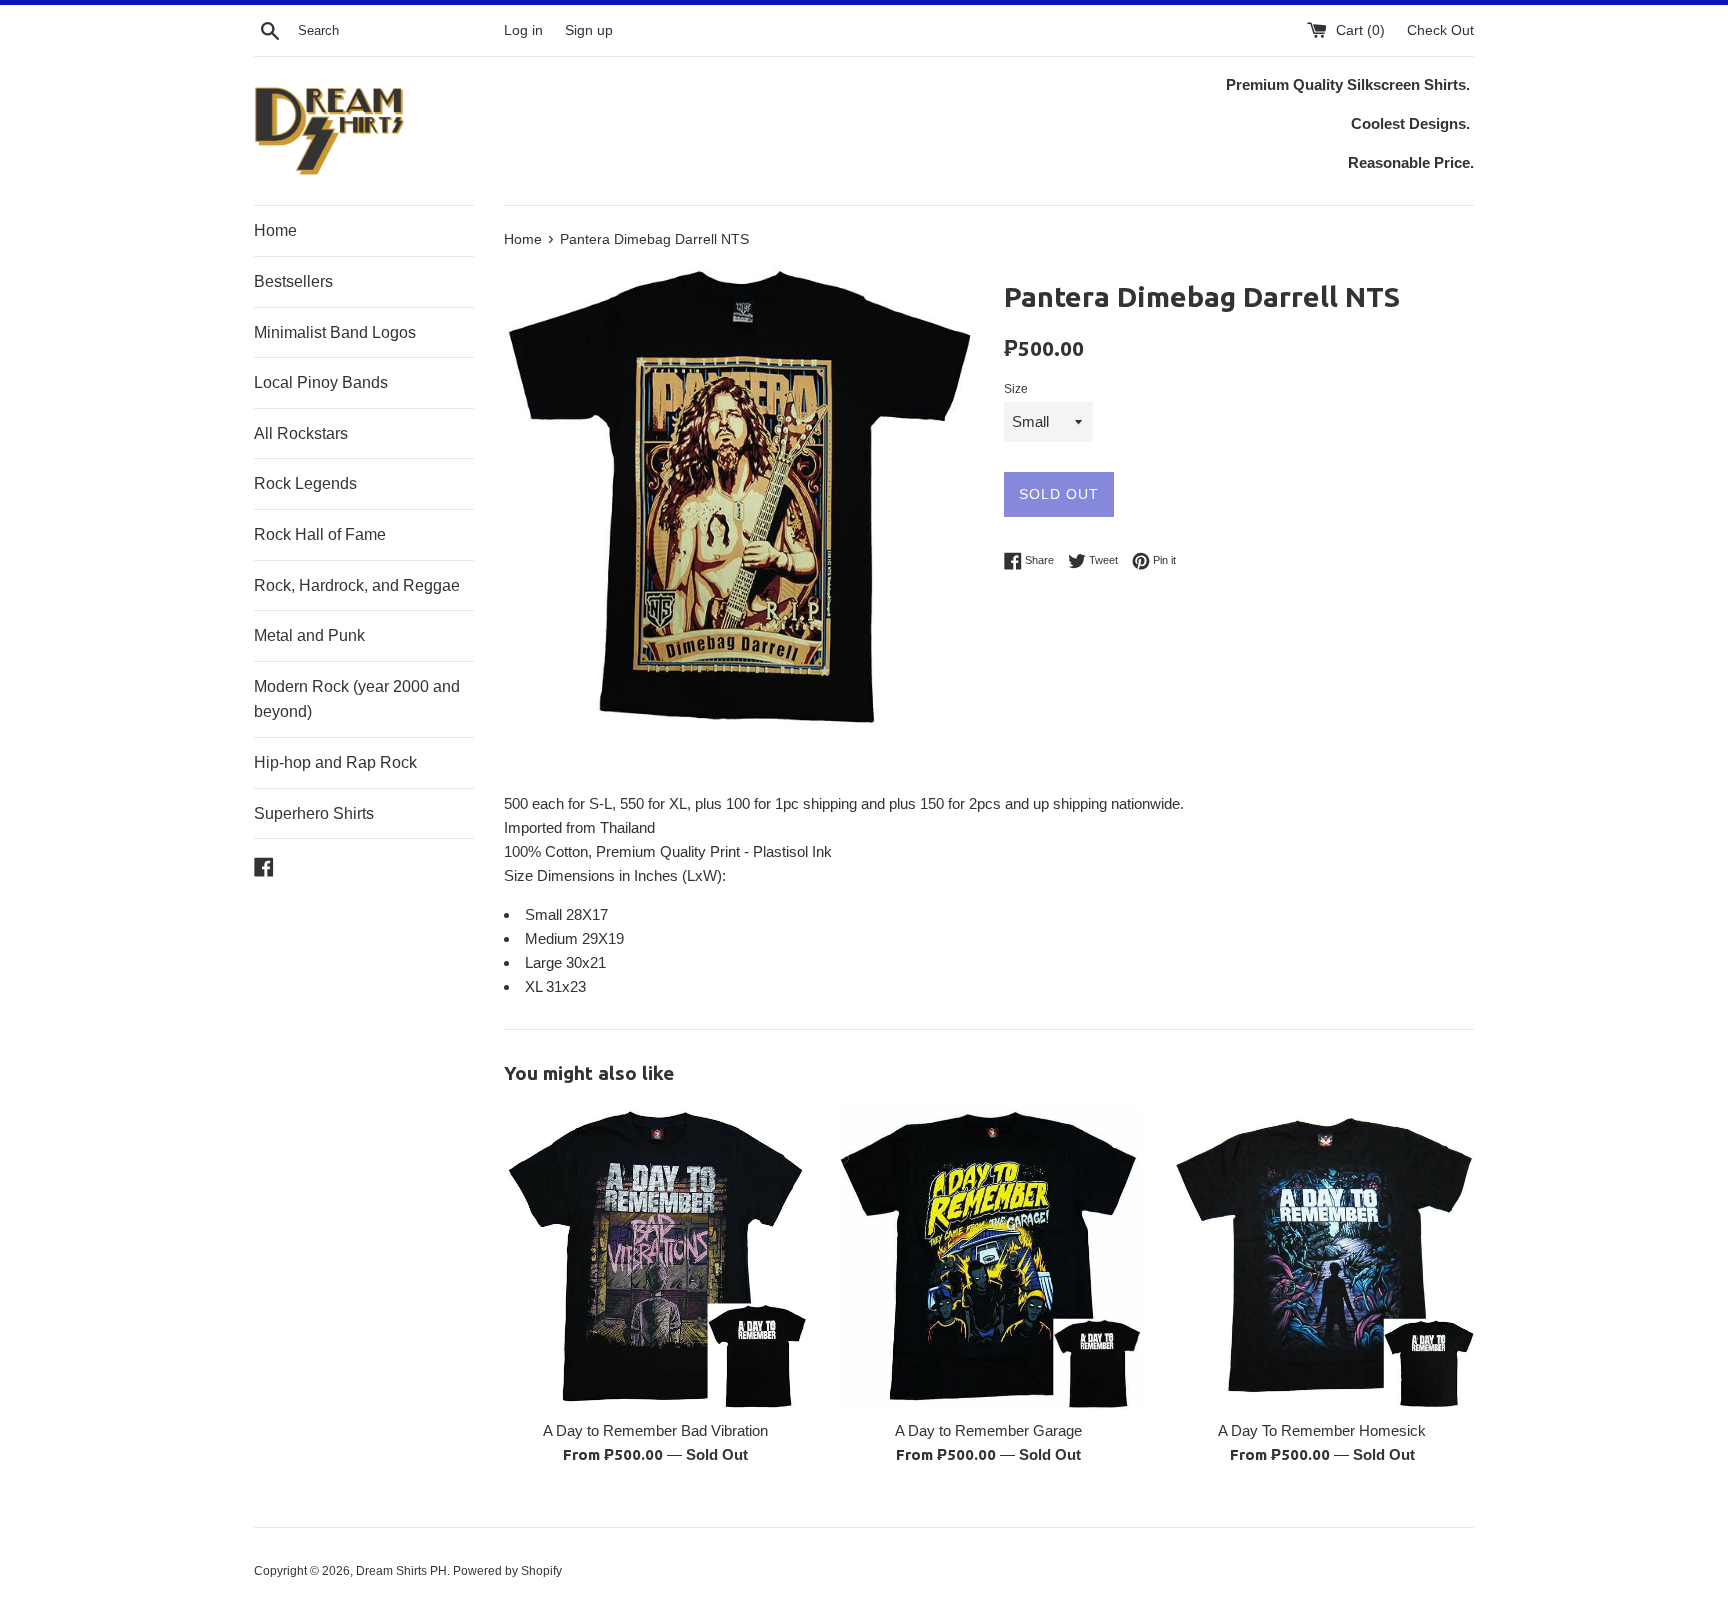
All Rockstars (301, 433)
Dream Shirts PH (401, 1571)
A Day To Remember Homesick (1322, 1430)
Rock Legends (305, 483)
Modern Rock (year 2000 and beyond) (357, 699)
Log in (523, 30)
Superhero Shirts (314, 813)
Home (275, 230)
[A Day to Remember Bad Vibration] (655, 1257)
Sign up (589, 30)
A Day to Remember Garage (988, 1430)
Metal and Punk (309, 635)
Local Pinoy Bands (321, 382)
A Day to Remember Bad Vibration (655, 1430)
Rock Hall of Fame (320, 534)
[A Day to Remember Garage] (988, 1257)
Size (1016, 389)
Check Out (1440, 30)
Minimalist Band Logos (335, 332)
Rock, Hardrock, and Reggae (357, 585)
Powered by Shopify (507, 1571)
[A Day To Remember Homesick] (1322, 1257)
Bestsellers (293, 281)
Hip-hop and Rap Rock (335, 762)
